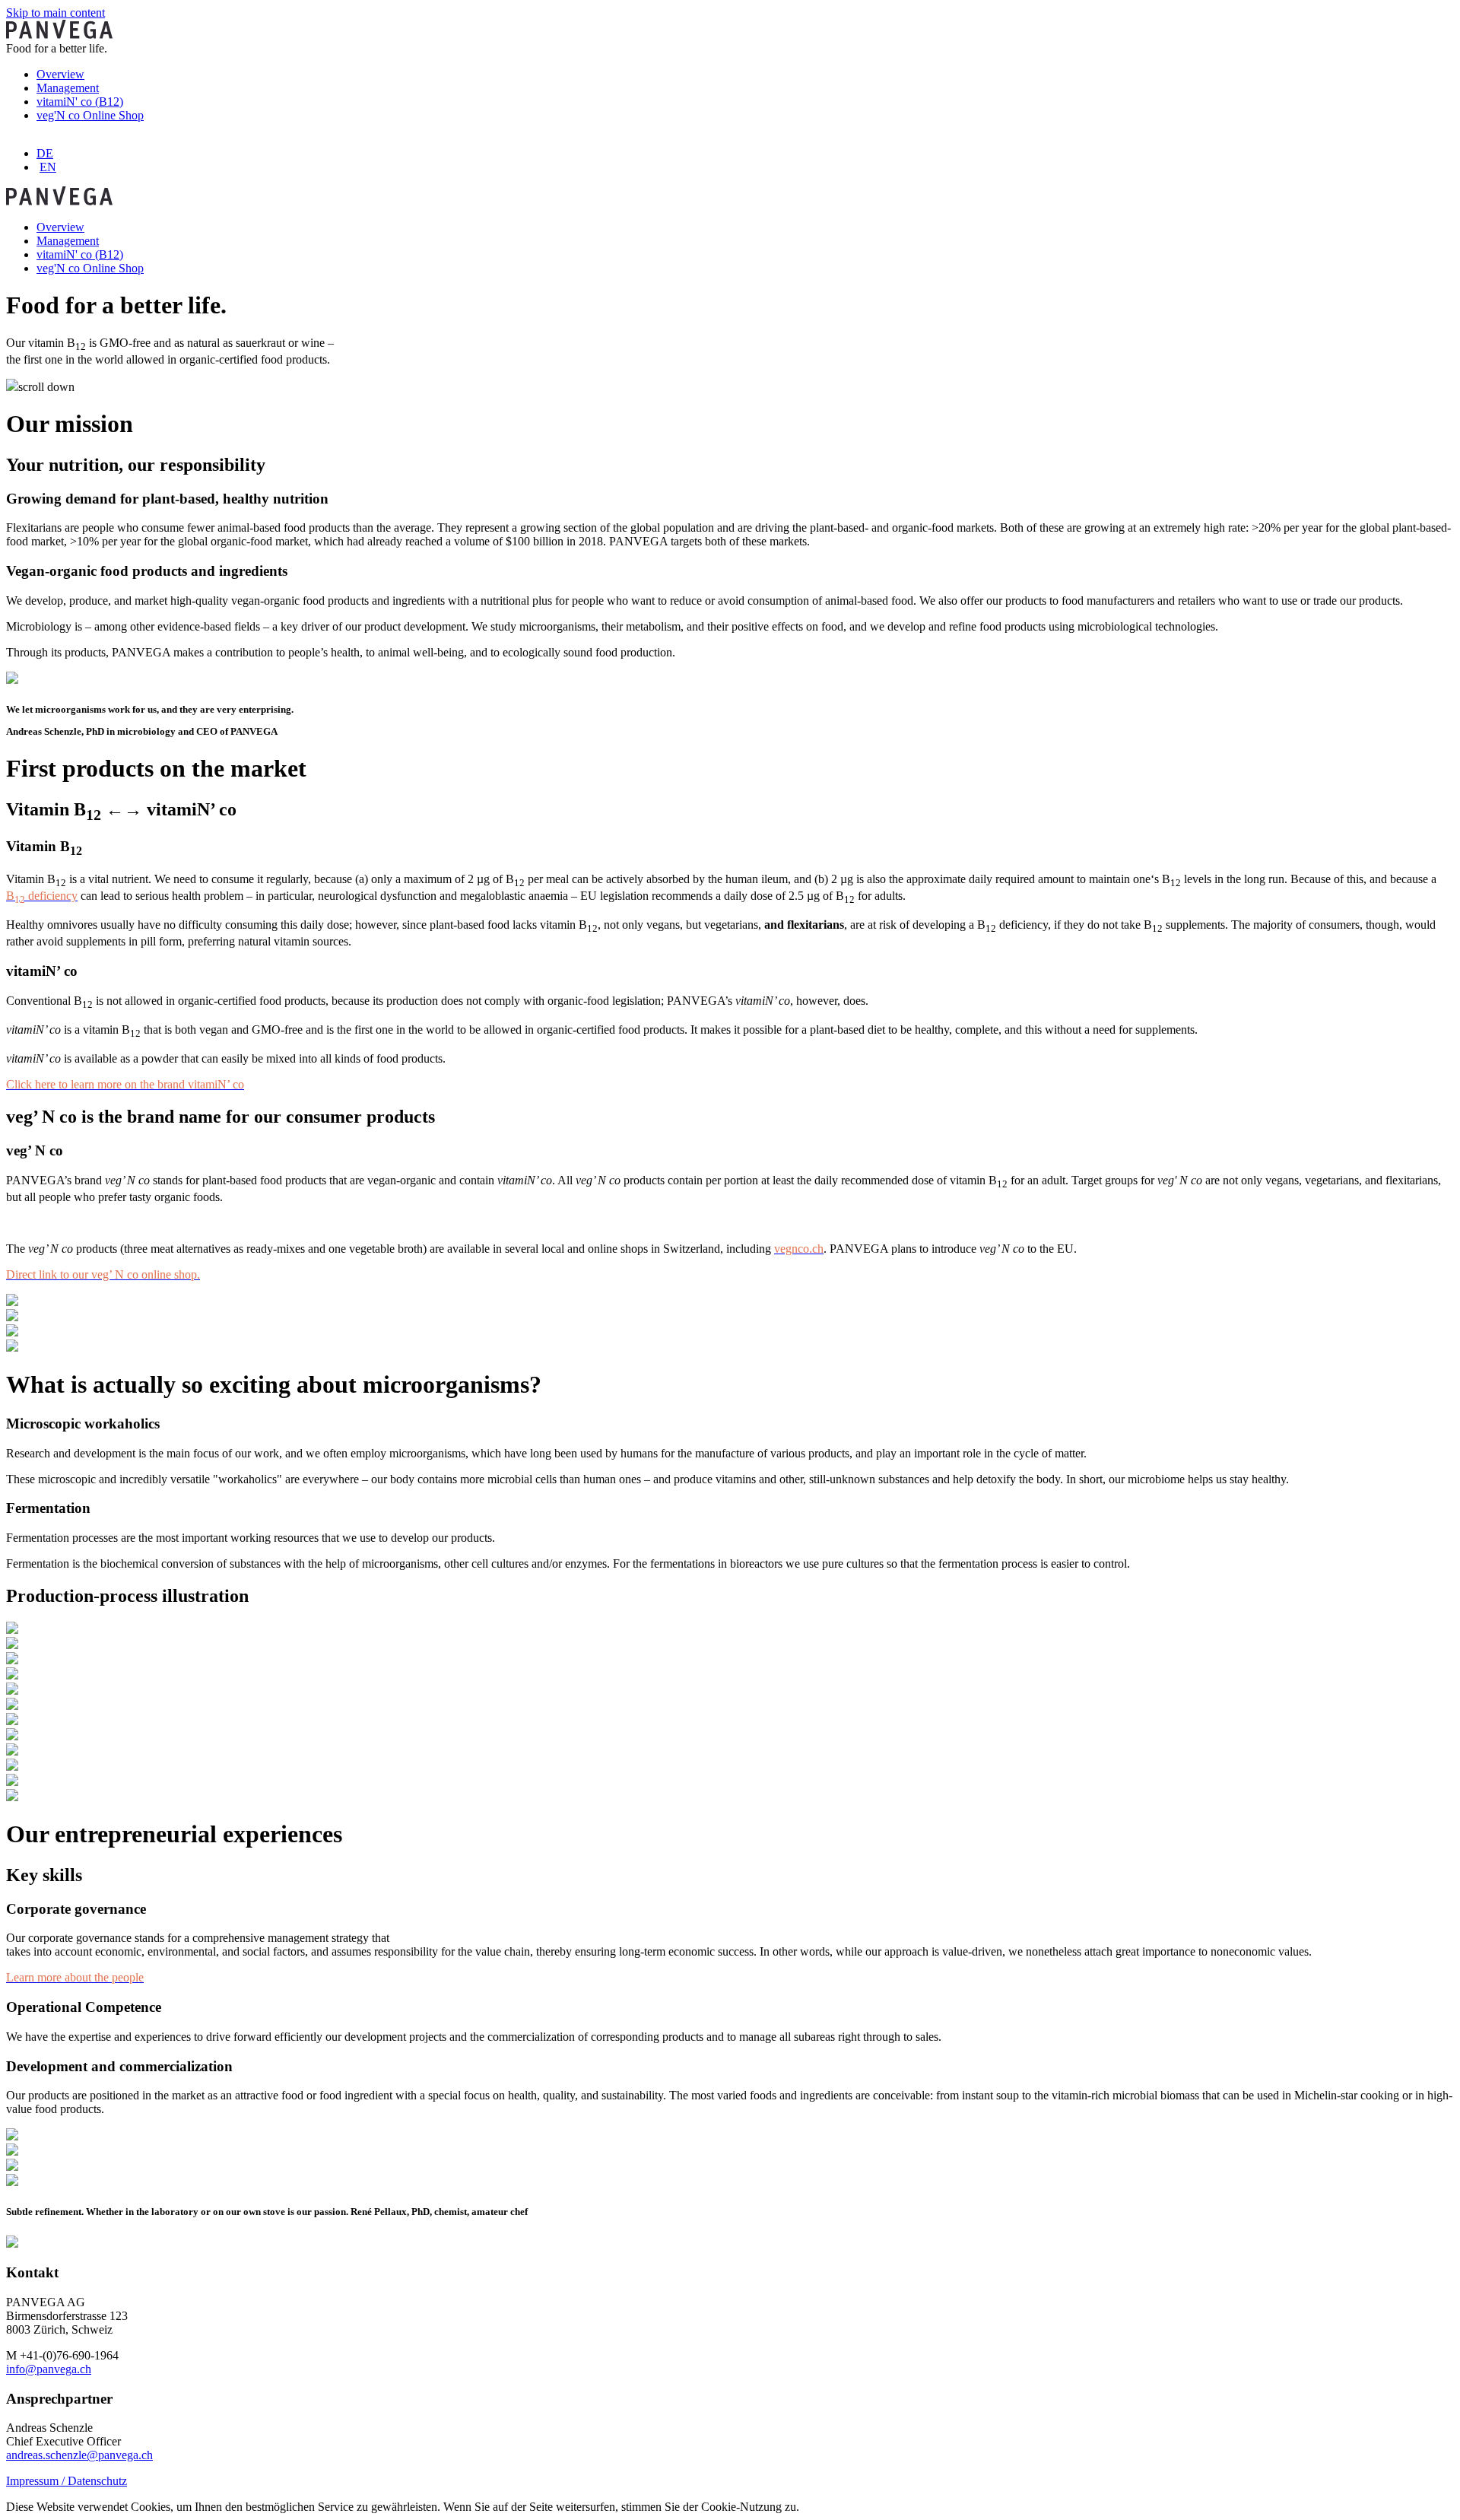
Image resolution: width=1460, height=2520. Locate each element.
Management (68, 88)
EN (48, 167)
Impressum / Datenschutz (67, 2481)
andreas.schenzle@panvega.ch (79, 2455)
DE (45, 153)
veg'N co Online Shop (90, 115)
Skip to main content (56, 13)
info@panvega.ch (49, 2369)
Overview (60, 74)
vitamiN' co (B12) (80, 102)
